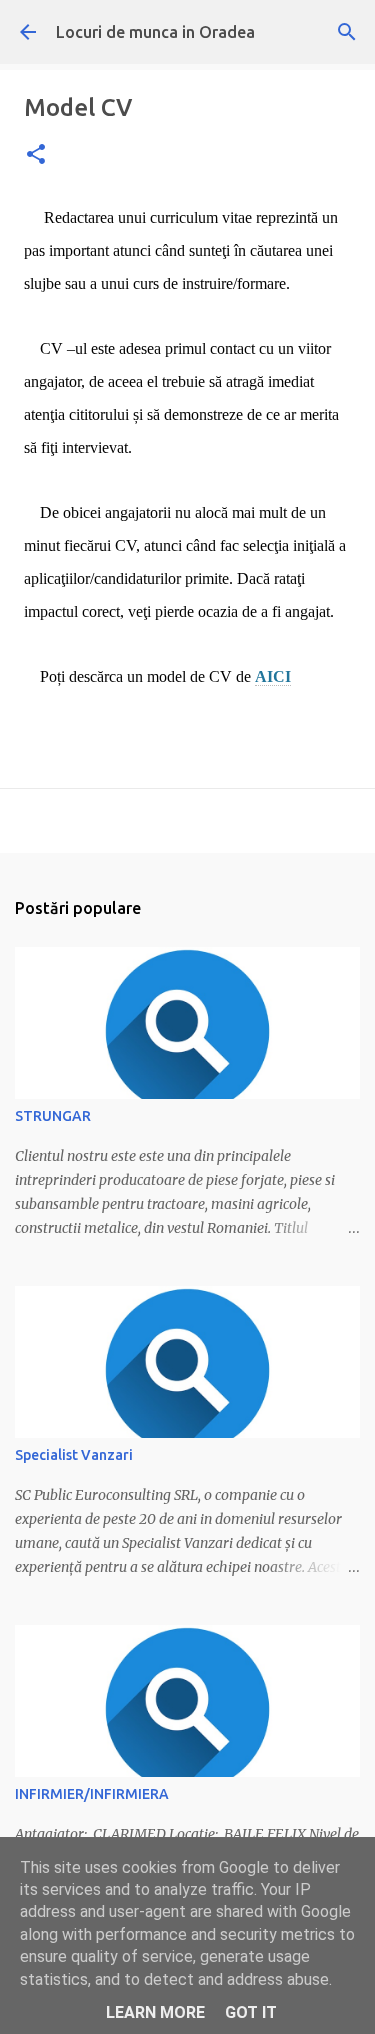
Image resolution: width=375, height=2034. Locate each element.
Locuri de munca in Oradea (155, 32)
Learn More (155, 2012)
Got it (251, 2012)
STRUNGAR (53, 1116)
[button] (36, 155)
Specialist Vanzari (74, 1455)
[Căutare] (347, 32)
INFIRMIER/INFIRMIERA (92, 1794)
